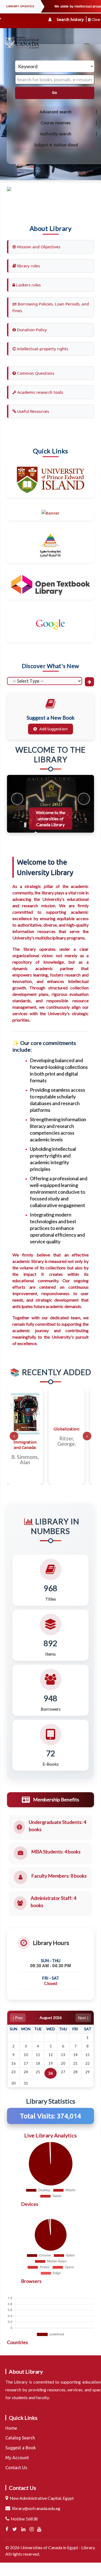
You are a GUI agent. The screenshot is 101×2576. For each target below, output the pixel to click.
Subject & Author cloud (56, 145)
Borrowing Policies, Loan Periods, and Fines (51, 307)
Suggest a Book (21, 2448)
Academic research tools (40, 392)
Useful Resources (33, 411)
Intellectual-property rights (42, 349)
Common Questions (35, 373)
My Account (17, 2458)
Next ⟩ (83, 2018)
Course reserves (56, 123)
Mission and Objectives (38, 247)
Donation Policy (31, 330)
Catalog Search (20, 2438)
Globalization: (67, 1429)
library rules (28, 266)
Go (55, 93)
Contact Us (16, 2468)
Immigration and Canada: (25, 1445)
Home (11, 2428)
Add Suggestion (53, 729)
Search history (70, 19)
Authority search (56, 134)
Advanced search (56, 112)
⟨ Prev (18, 2018)
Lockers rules (28, 285)
